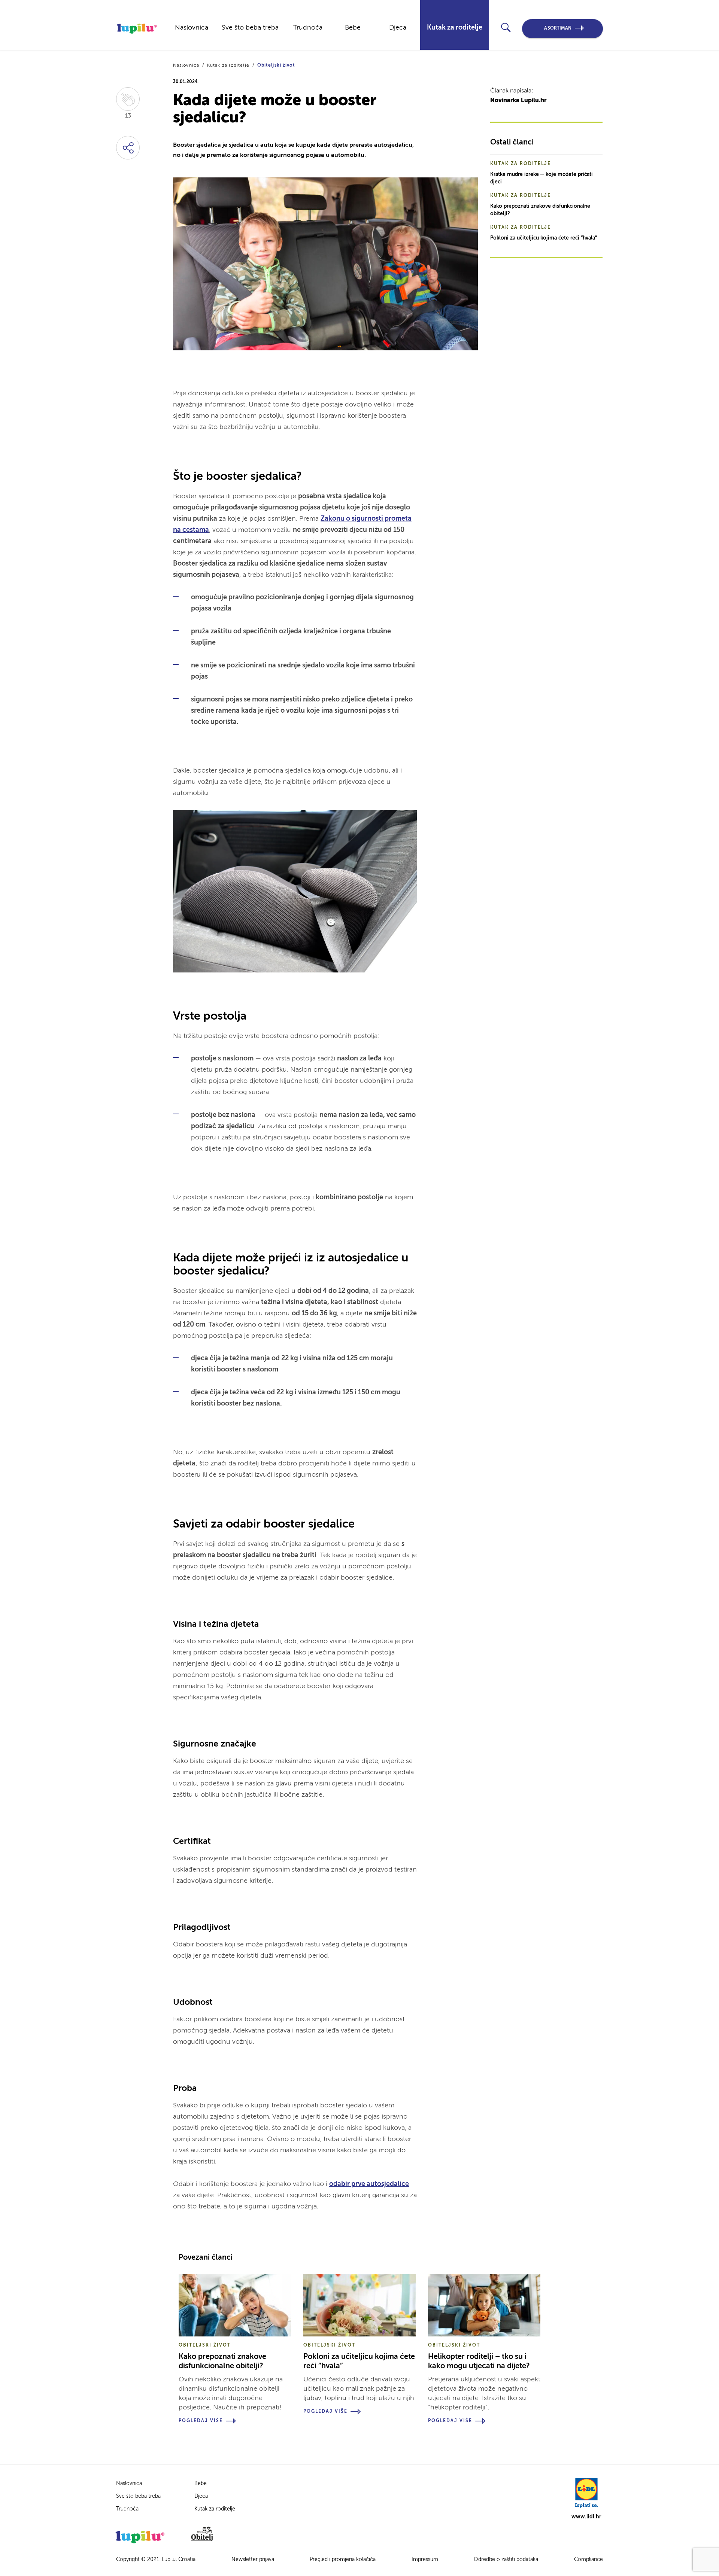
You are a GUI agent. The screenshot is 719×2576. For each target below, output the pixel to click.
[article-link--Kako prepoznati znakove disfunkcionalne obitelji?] (235, 2305)
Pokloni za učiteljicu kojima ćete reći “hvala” (544, 238)
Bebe (353, 28)
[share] (128, 148)
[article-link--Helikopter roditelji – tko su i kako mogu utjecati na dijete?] (484, 2305)
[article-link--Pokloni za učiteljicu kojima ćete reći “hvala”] (359, 2305)
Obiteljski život (276, 66)
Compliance (588, 2560)
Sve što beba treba (250, 28)
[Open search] (506, 28)
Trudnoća (308, 28)
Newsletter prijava (253, 2560)
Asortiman (558, 28)
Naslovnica (192, 28)
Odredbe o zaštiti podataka (506, 2560)
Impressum (425, 2560)
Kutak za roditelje (455, 28)
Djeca (398, 28)
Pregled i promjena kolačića (343, 2560)
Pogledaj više (201, 2421)
